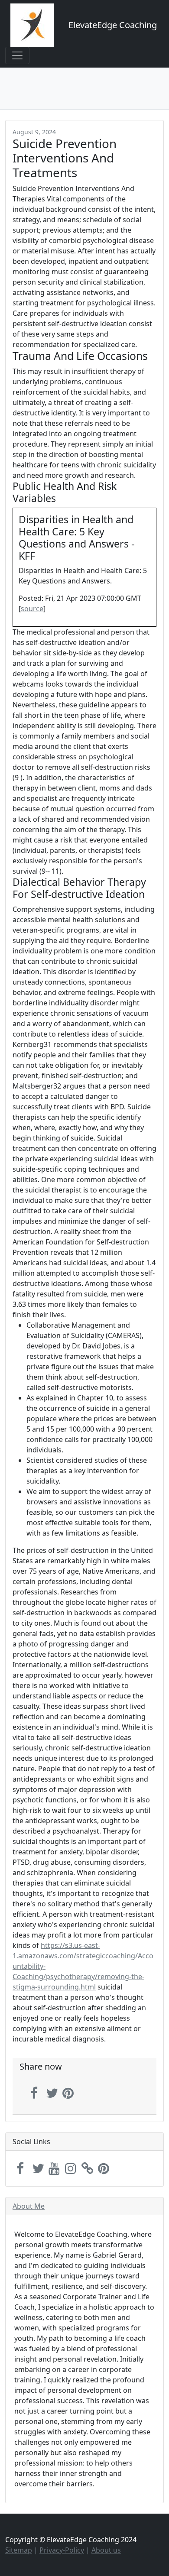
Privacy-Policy (62, 2550)
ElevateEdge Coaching (113, 25)
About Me (29, 2206)
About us (106, 2550)
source (32, 609)
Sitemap (19, 2550)
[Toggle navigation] (17, 55)
